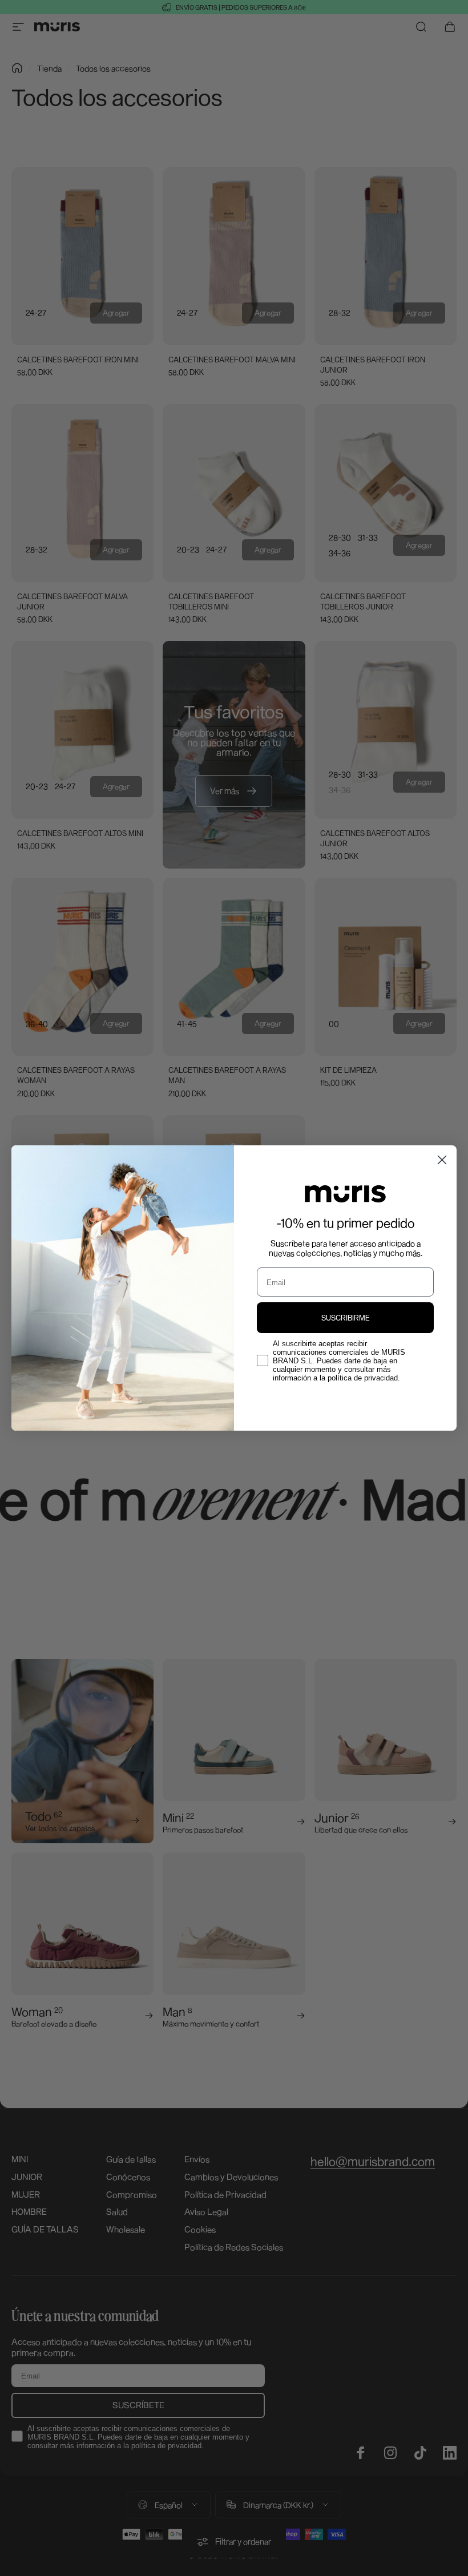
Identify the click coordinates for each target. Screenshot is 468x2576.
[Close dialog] (442, 1160)
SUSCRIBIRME (346, 1318)
